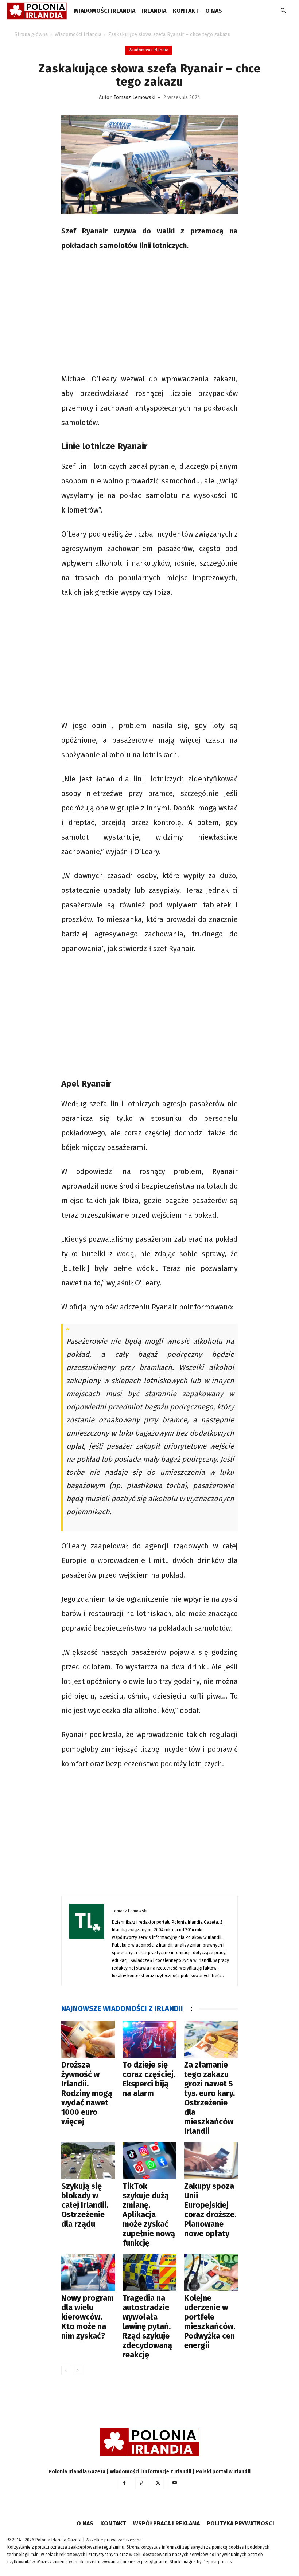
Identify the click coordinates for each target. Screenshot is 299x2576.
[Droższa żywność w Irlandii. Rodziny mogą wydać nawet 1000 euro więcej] (88, 2039)
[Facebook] (124, 2483)
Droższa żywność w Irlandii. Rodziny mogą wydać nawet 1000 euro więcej (87, 2093)
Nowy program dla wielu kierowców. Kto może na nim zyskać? (88, 2317)
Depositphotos (217, 2562)
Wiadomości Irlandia (104, 11)
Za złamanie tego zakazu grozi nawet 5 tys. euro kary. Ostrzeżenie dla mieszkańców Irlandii (209, 2098)
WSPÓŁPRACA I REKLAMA (166, 2523)
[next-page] (77, 2370)
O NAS (214, 11)
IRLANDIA (154, 11)
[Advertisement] (149, 313)
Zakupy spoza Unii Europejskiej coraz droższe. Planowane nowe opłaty (210, 2210)
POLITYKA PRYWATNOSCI (240, 2523)
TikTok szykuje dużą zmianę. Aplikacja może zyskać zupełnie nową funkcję (149, 2214)
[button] (283, 11)
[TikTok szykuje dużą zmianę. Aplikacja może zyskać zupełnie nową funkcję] (149, 2161)
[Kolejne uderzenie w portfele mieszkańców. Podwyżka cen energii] (211, 2272)
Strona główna (31, 34)
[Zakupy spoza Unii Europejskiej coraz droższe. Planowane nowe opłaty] (211, 2161)
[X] (158, 2483)
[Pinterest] (141, 2483)
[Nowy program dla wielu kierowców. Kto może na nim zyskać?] (88, 2272)
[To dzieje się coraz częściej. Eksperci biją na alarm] (149, 2039)
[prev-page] (66, 2370)
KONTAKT (186, 11)
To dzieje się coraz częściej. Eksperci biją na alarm (149, 2079)
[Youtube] (175, 2483)
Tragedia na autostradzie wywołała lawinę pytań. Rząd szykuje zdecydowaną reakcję (147, 2326)
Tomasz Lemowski (135, 97)
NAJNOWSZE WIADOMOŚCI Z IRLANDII (122, 2008)
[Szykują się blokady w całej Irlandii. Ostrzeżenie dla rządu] (88, 2161)
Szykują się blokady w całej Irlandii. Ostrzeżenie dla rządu (85, 2205)
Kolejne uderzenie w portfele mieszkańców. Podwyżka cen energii (210, 2322)
